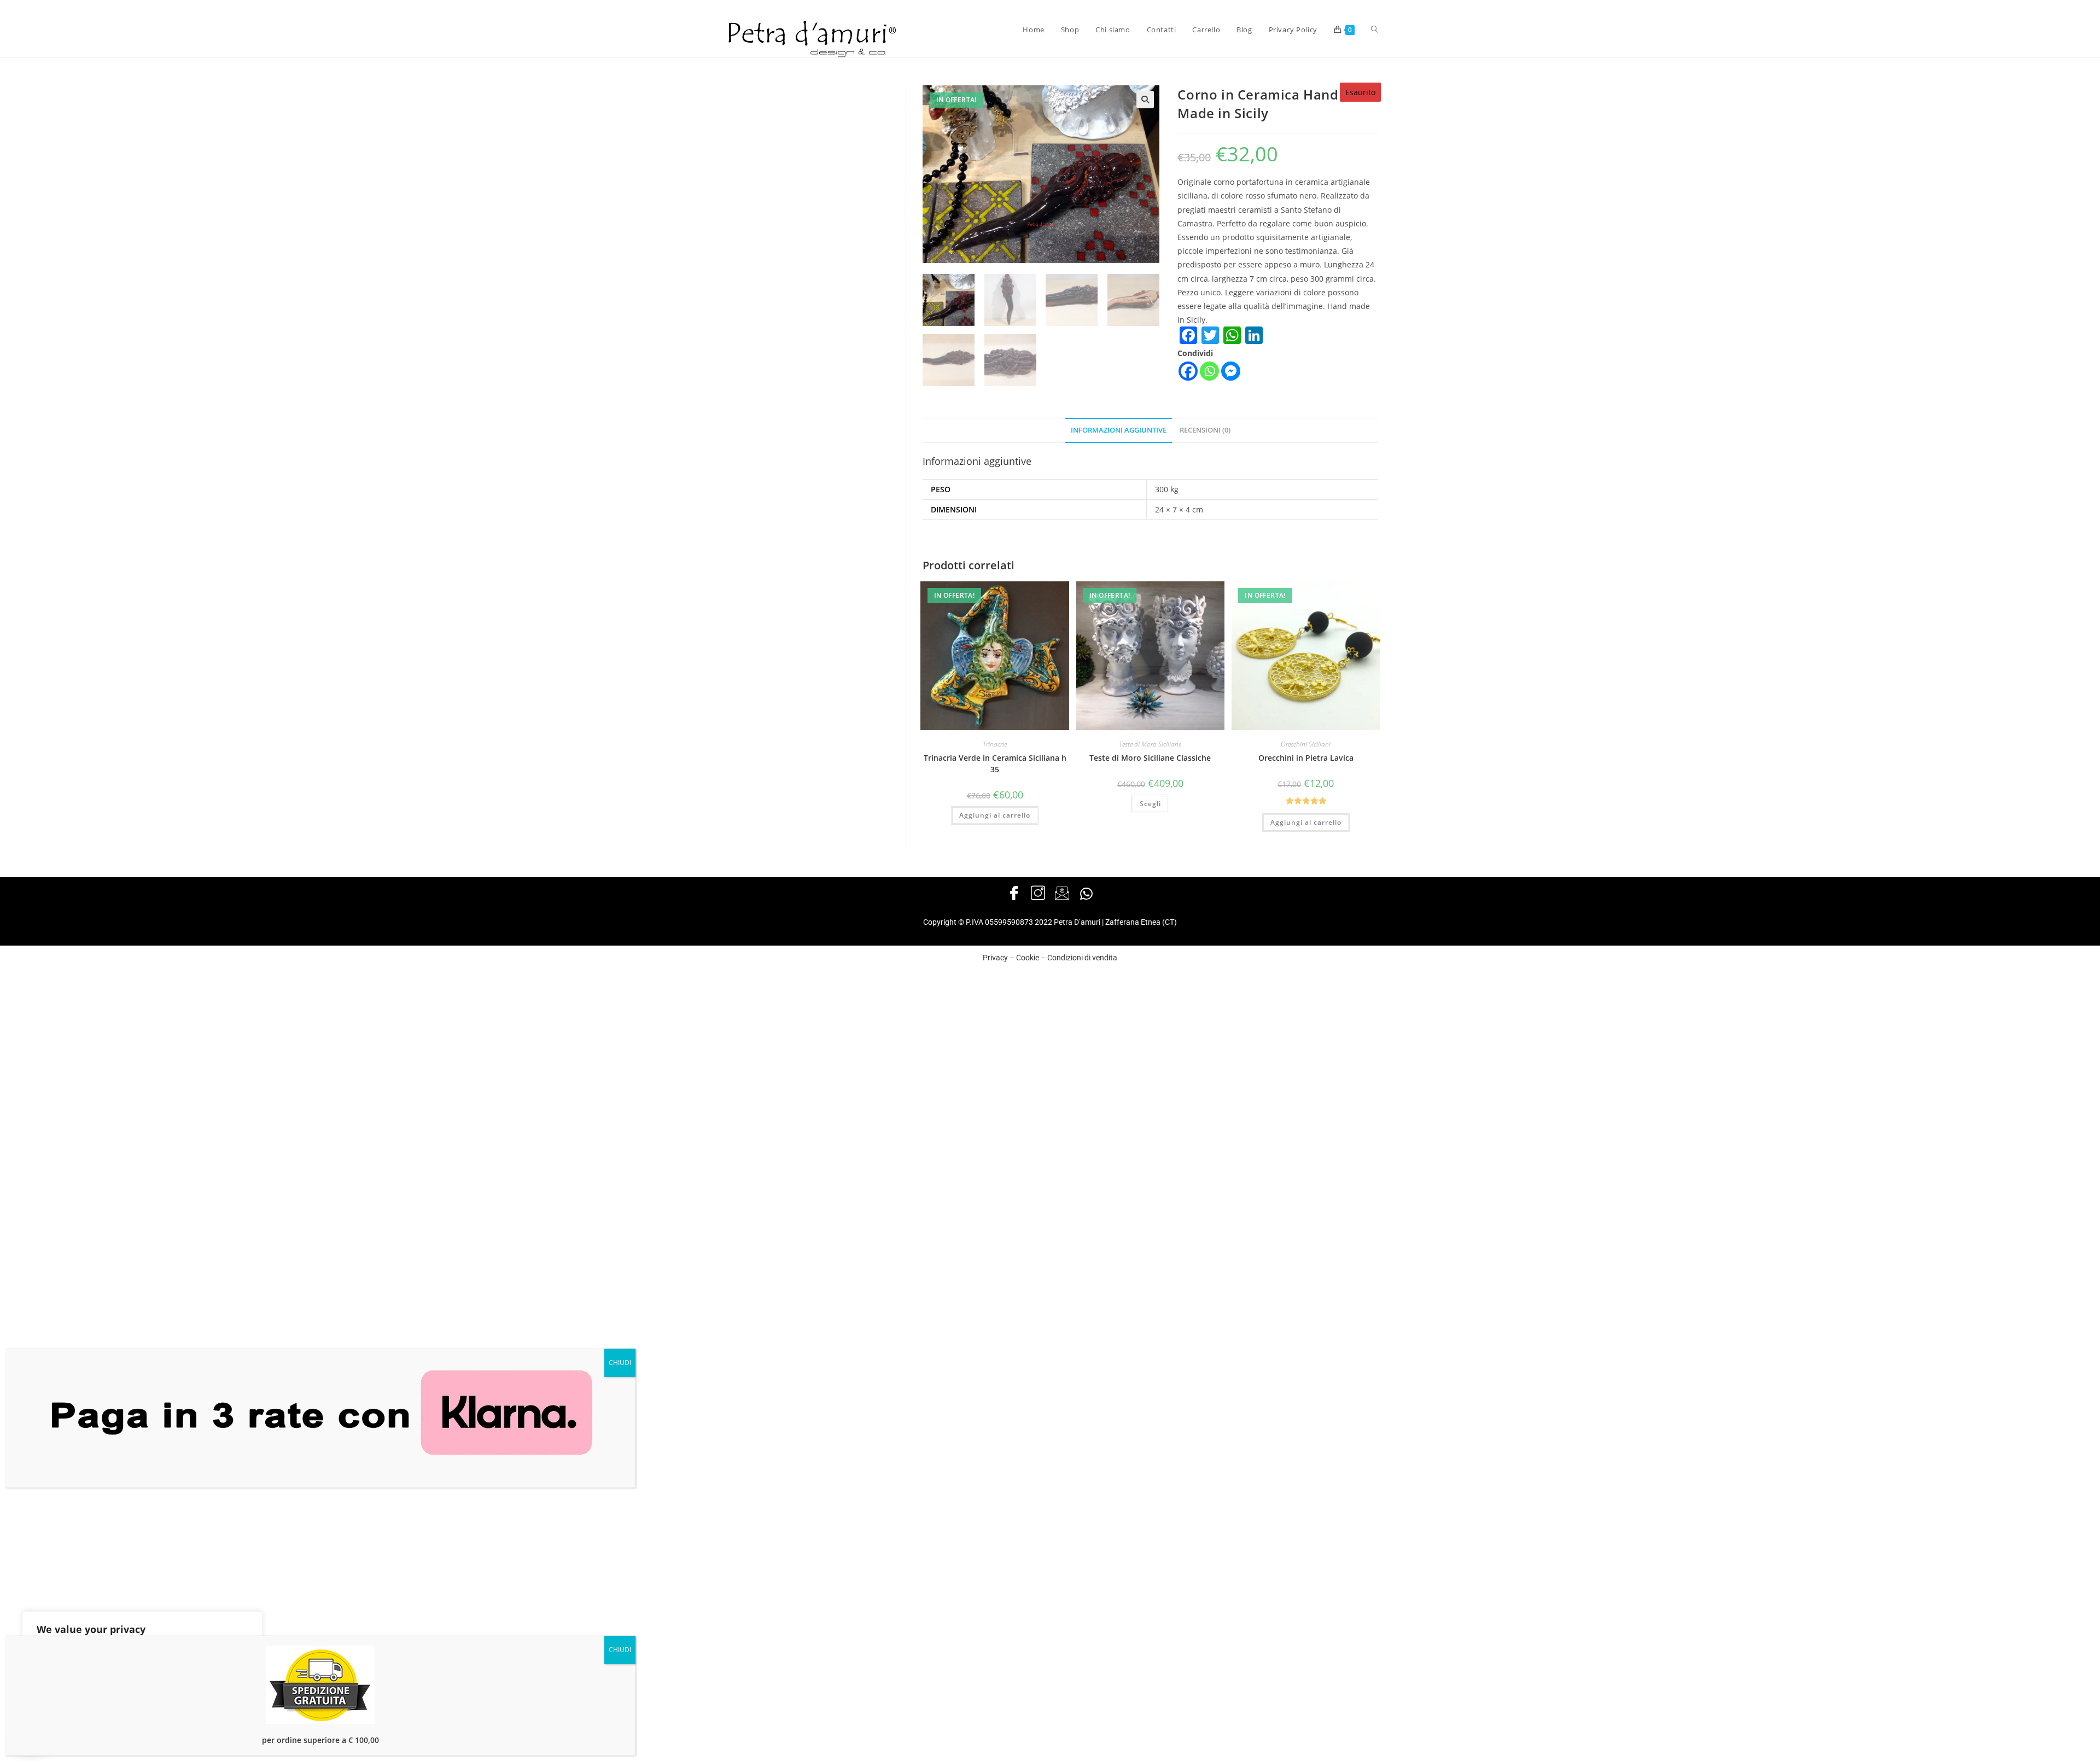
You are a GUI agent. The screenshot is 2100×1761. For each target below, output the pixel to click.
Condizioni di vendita (1082, 958)
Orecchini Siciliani (1306, 744)
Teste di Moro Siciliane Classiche (1150, 758)
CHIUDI (620, 1363)
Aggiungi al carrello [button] (995, 815)
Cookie (1028, 958)
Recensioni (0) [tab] (1205, 430)
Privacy (995, 958)
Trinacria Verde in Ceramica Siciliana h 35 (995, 763)
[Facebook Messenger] (1231, 371)
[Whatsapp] (1209, 371)
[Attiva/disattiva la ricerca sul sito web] (1375, 30)
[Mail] (1062, 894)
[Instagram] (1038, 894)
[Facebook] (1188, 371)
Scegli (1150, 804)
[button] (1145, 100)
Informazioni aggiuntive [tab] (1119, 430)
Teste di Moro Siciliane (1150, 744)
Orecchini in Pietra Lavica (1306, 758)
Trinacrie (995, 744)
